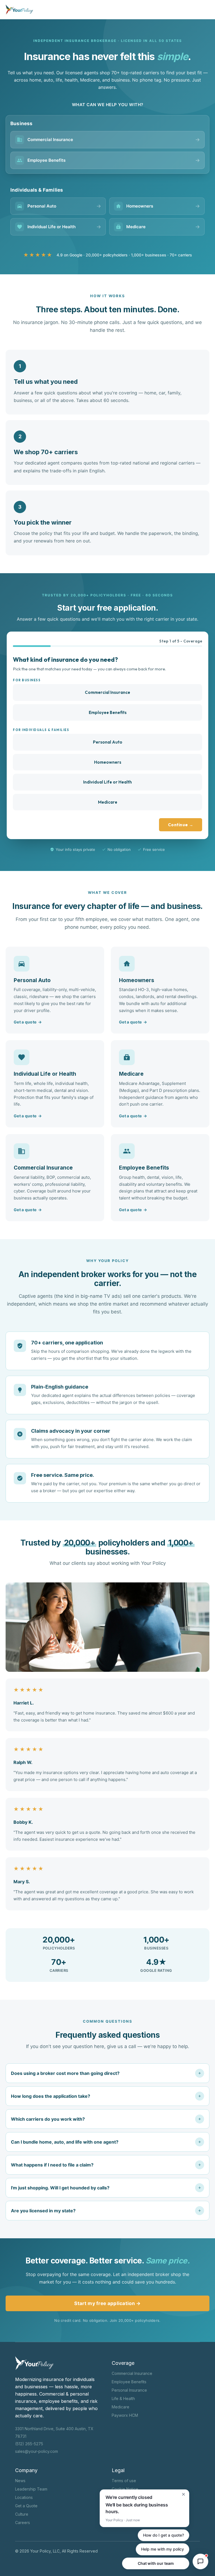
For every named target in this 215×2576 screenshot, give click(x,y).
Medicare (108, 802)
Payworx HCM (125, 2415)
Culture (22, 2514)
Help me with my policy (163, 2549)
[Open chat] (200, 2561)
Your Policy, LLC (45, 2551)
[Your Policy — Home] (19, 9)
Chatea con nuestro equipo (156, 2563)
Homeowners (108, 762)
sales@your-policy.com (37, 2451)
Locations (24, 2497)
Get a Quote (26, 2506)
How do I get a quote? (163, 2535)
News (20, 2481)
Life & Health (123, 2398)
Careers (23, 2523)
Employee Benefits (108, 712)
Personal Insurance (129, 2390)
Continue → (181, 825)
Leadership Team (31, 2489)
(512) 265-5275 (29, 2444)
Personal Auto (108, 742)
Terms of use (124, 2481)
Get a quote (28, 1022)
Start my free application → (107, 2303)
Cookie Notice (125, 2489)
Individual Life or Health (107, 782)
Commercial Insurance (107, 692)
